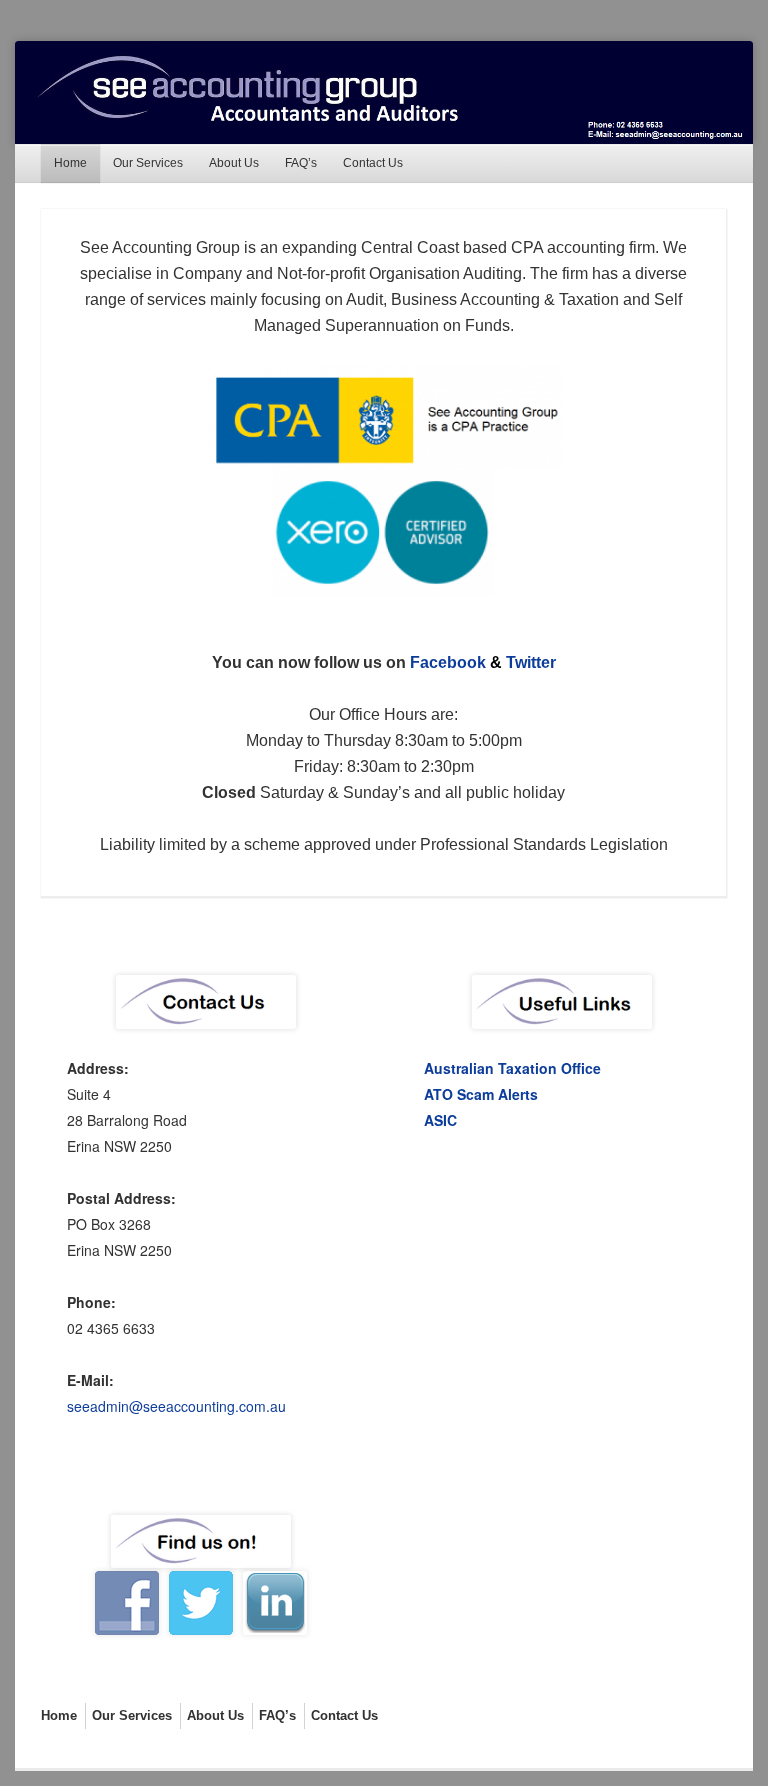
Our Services (148, 163)
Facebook (448, 662)
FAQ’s (301, 163)
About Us (234, 163)
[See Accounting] (383, 92)
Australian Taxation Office (512, 1068)
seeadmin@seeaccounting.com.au (176, 1406)
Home (70, 163)
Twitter (531, 662)
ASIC (440, 1120)
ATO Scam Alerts (481, 1094)
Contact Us (373, 163)
